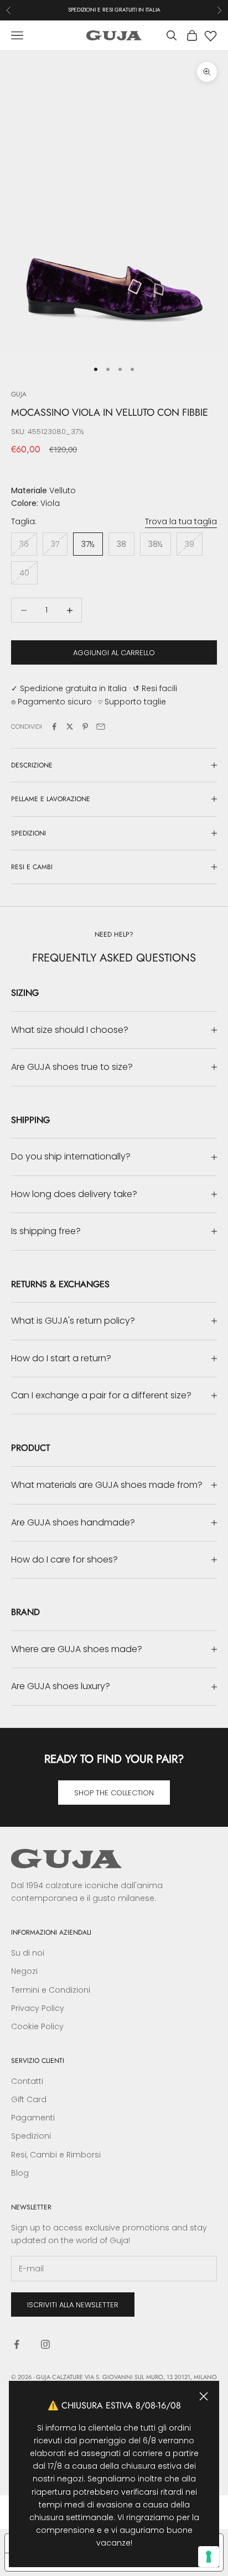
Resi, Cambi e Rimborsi (56, 2155)
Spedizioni (31, 2136)
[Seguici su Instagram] (45, 2344)
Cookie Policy (37, 2026)
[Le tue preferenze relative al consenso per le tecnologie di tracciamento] (209, 2557)
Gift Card (29, 2099)
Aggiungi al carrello (114, 653)
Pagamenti (33, 2118)
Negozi (24, 1971)
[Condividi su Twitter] (70, 727)
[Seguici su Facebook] (17, 2344)
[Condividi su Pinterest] (85, 727)
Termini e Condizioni (51, 1990)
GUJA (19, 394)
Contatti (27, 2081)
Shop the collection (114, 1793)
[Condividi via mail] (101, 727)
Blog (20, 2173)
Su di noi (28, 1953)
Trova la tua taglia (181, 521)
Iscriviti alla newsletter (73, 2305)
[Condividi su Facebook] (54, 727)
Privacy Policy (38, 2008)
